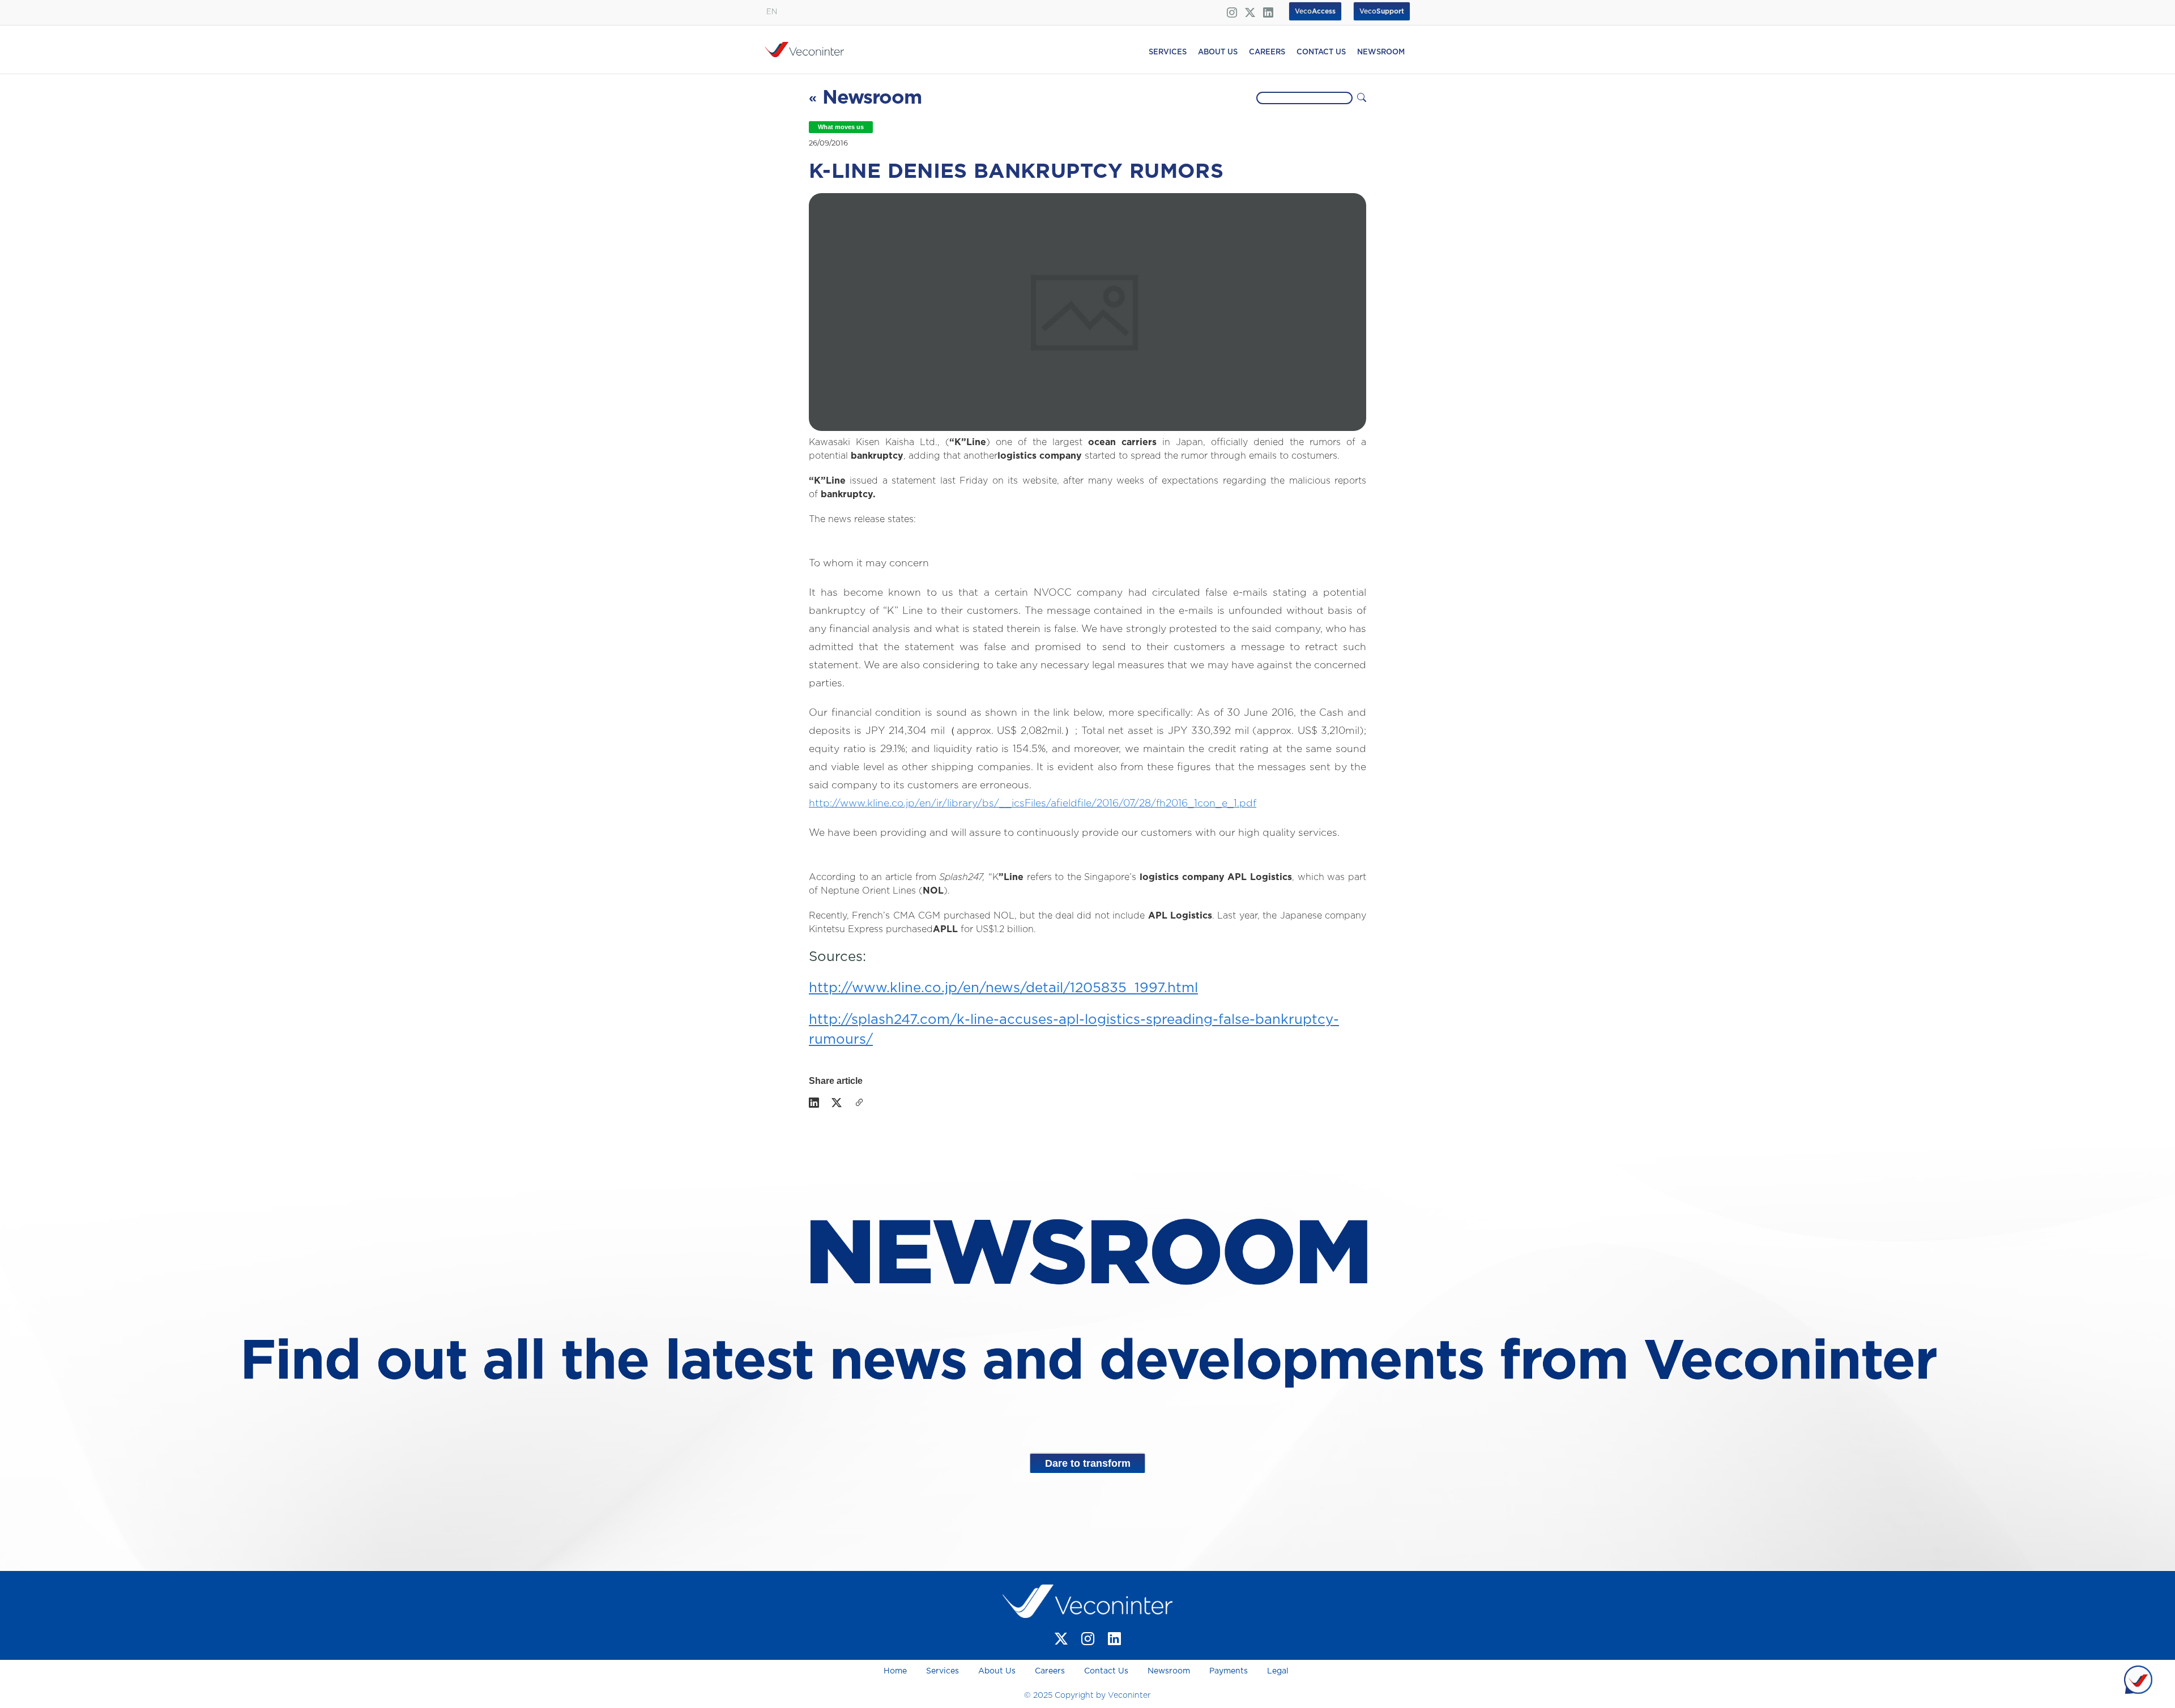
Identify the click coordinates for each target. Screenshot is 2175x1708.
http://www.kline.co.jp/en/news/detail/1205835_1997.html (1003, 988)
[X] (837, 1104)
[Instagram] (1088, 1639)
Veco (1382, 11)
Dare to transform (1088, 1463)
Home (896, 1671)
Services (942, 1671)
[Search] (1362, 98)
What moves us (841, 127)
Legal (1278, 1671)
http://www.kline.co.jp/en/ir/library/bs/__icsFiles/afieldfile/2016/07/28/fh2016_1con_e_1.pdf (1033, 804)
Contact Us (1106, 1671)
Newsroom (1169, 1671)
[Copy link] (859, 1104)
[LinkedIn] (814, 1104)
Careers (1050, 1671)
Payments (1229, 1671)
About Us (997, 1671)
